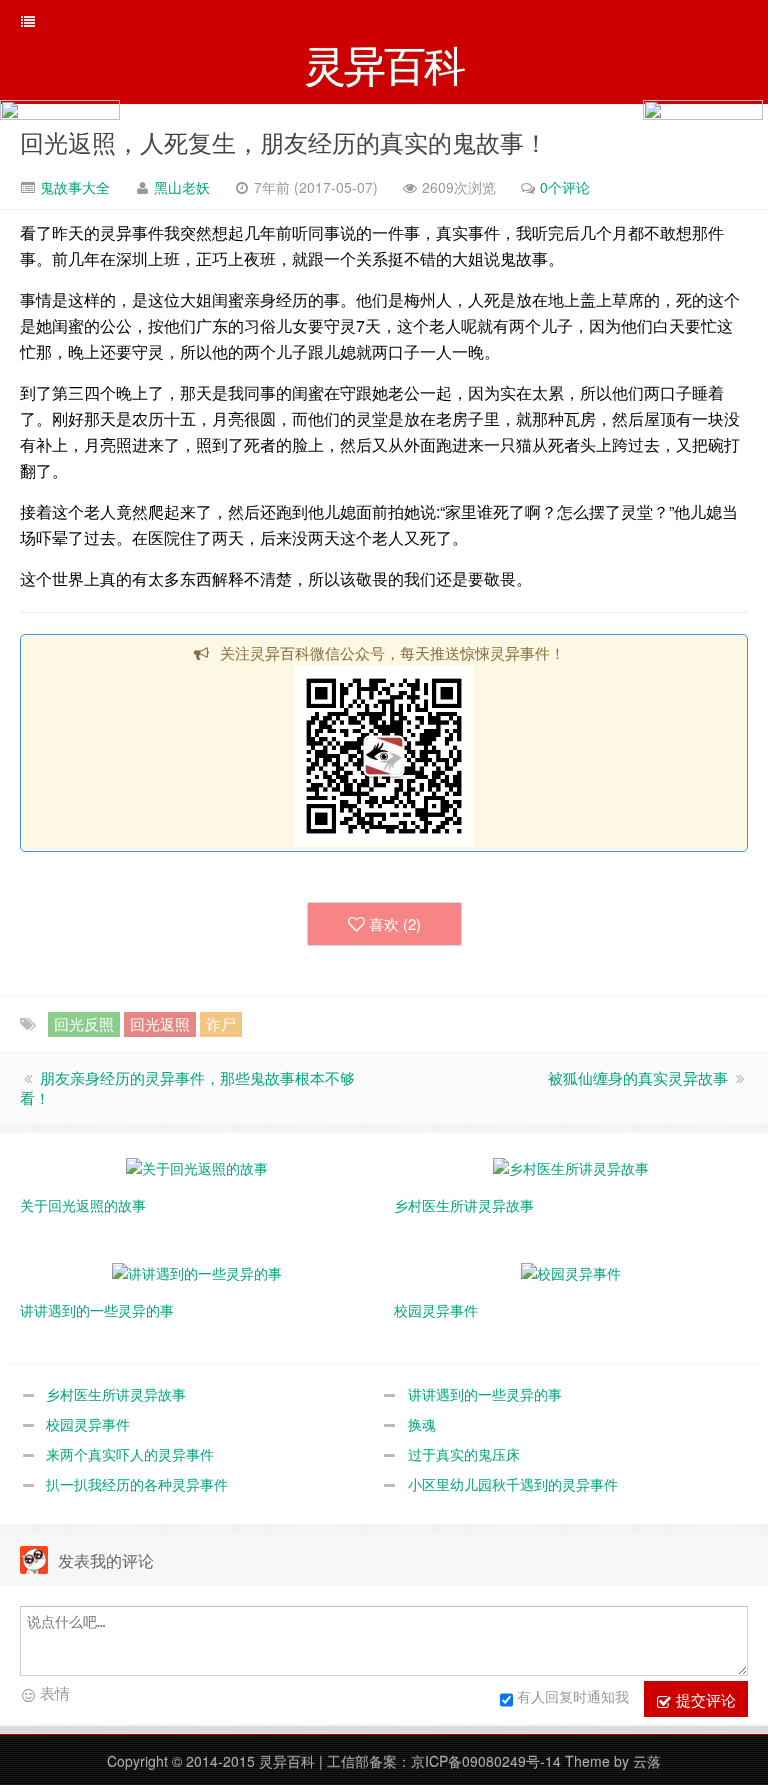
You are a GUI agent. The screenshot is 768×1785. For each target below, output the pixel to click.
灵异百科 (287, 1761)
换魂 (422, 1424)
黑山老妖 (182, 187)
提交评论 (704, 1699)
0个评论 (565, 187)
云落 (647, 1761)
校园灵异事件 (88, 1424)
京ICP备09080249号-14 (486, 1761)
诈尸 (221, 1023)
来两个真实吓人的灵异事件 (130, 1454)
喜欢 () (395, 923)
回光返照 (160, 1023)
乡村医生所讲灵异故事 (116, 1394)
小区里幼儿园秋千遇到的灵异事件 (513, 1484)
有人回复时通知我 (573, 1696)
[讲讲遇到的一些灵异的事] (197, 1271)
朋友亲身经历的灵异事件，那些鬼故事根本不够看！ (187, 1087)
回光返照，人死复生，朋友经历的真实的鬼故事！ (284, 141)
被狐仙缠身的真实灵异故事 (638, 1077)
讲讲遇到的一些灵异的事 (485, 1394)
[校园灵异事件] (571, 1271)
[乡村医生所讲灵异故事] (571, 1166)
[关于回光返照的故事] (197, 1166)
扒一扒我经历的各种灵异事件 (137, 1484)
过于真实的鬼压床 (464, 1454)
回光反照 (84, 1023)
